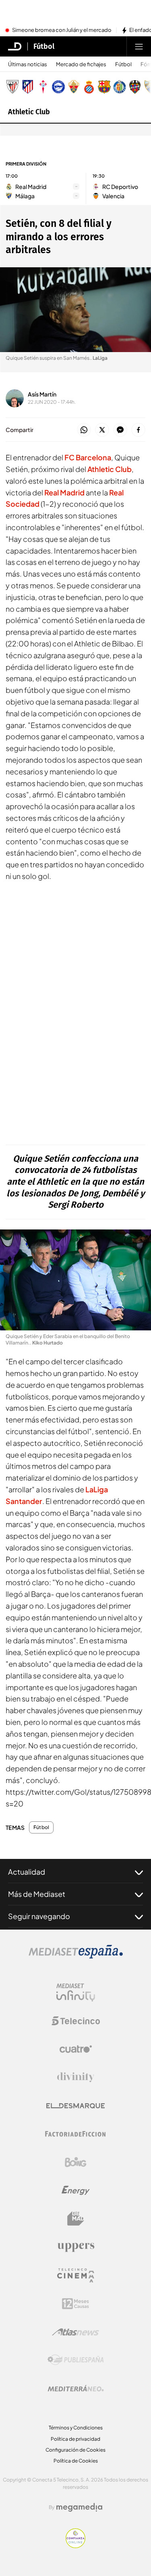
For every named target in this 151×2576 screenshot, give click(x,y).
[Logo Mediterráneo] (76, 2388)
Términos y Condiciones (76, 2428)
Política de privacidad (75, 2439)
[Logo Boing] (76, 2162)
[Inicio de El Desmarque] (15, 46)
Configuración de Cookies (75, 2450)
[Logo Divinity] (76, 2077)
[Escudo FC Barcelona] (104, 87)
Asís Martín (42, 394)
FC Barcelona (88, 457)
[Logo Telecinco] (76, 2021)
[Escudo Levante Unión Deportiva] (135, 87)
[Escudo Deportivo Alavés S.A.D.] (58, 87)
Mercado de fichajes (81, 64)
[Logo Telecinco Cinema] (76, 2275)
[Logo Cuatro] (76, 2049)
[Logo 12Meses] (75, 2304)
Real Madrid (64, 492)
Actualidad (27, 1872)
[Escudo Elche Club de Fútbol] (74, 87)
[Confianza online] (75, 2546)
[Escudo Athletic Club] (12, 87)
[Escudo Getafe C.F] (120, 87)
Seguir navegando (39, 1916)
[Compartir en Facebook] (138, 430)
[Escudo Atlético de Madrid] (28, 87)
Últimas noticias (28, 64)
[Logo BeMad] (76, 2219)
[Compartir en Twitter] (102, 430)
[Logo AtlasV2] (75, 2332)
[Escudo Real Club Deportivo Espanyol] (89, 87)
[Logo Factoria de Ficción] (76, 2134)
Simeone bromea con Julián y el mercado (62, 30)
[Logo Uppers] (76, 2247)
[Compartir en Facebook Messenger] (120, 430)
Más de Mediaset (37, 1894)
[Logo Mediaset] (76, 1956)
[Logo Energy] (76, 2190)
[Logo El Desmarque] (75, 2106)
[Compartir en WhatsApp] (84, 430)
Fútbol (44, 46)
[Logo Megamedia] (79, 2507)
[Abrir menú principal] (139, 46)
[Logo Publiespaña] (76, 2360)
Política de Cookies (76, 2461)
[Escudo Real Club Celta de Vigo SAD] (43, 87)
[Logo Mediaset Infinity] (76, 1993)
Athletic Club (29, 112)
